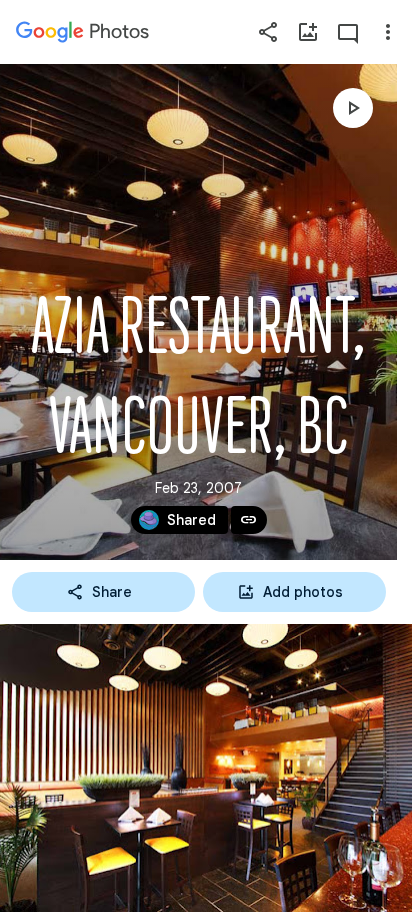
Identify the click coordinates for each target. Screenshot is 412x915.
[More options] (388, 32)
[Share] (268, 32)
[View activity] (348, 32)
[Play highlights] (353, 108)
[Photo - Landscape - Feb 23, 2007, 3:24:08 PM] (206, 768)
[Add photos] (308, 32)
